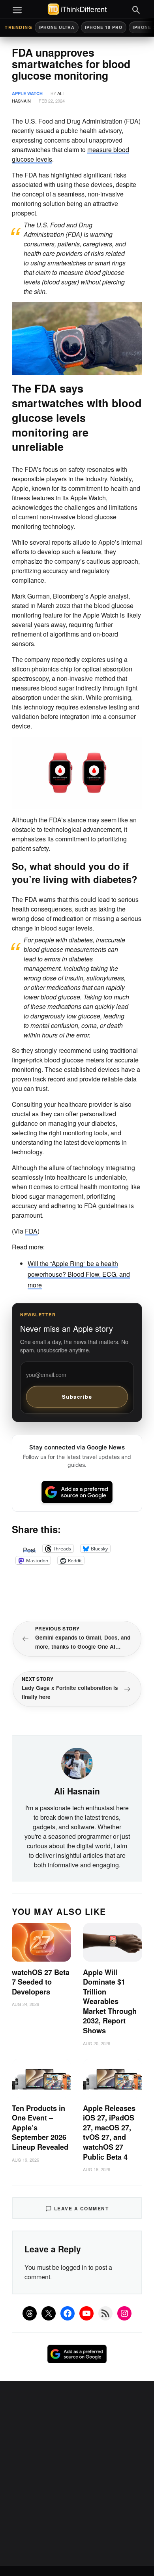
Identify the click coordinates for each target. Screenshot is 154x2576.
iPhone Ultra (57, 27)
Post (29, 1548)
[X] (49, 2313)
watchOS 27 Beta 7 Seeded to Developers (41, 1982)
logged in (74, 2267)
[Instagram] (124, 2313)
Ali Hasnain (77, 1791)
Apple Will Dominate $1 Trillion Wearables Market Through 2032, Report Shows (110, 2001)
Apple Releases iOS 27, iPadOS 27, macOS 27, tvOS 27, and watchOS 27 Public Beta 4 (109, 2133)
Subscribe (77, 1397)
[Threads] (30, 2313)
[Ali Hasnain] (77, 1763)
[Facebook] (68, 2313)
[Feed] (105, 2313)
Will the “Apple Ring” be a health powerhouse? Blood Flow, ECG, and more (79, 1274)
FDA (31, 1231)
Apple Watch (27, 93)
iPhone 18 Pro (104, 27)
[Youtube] (86, 2313)
